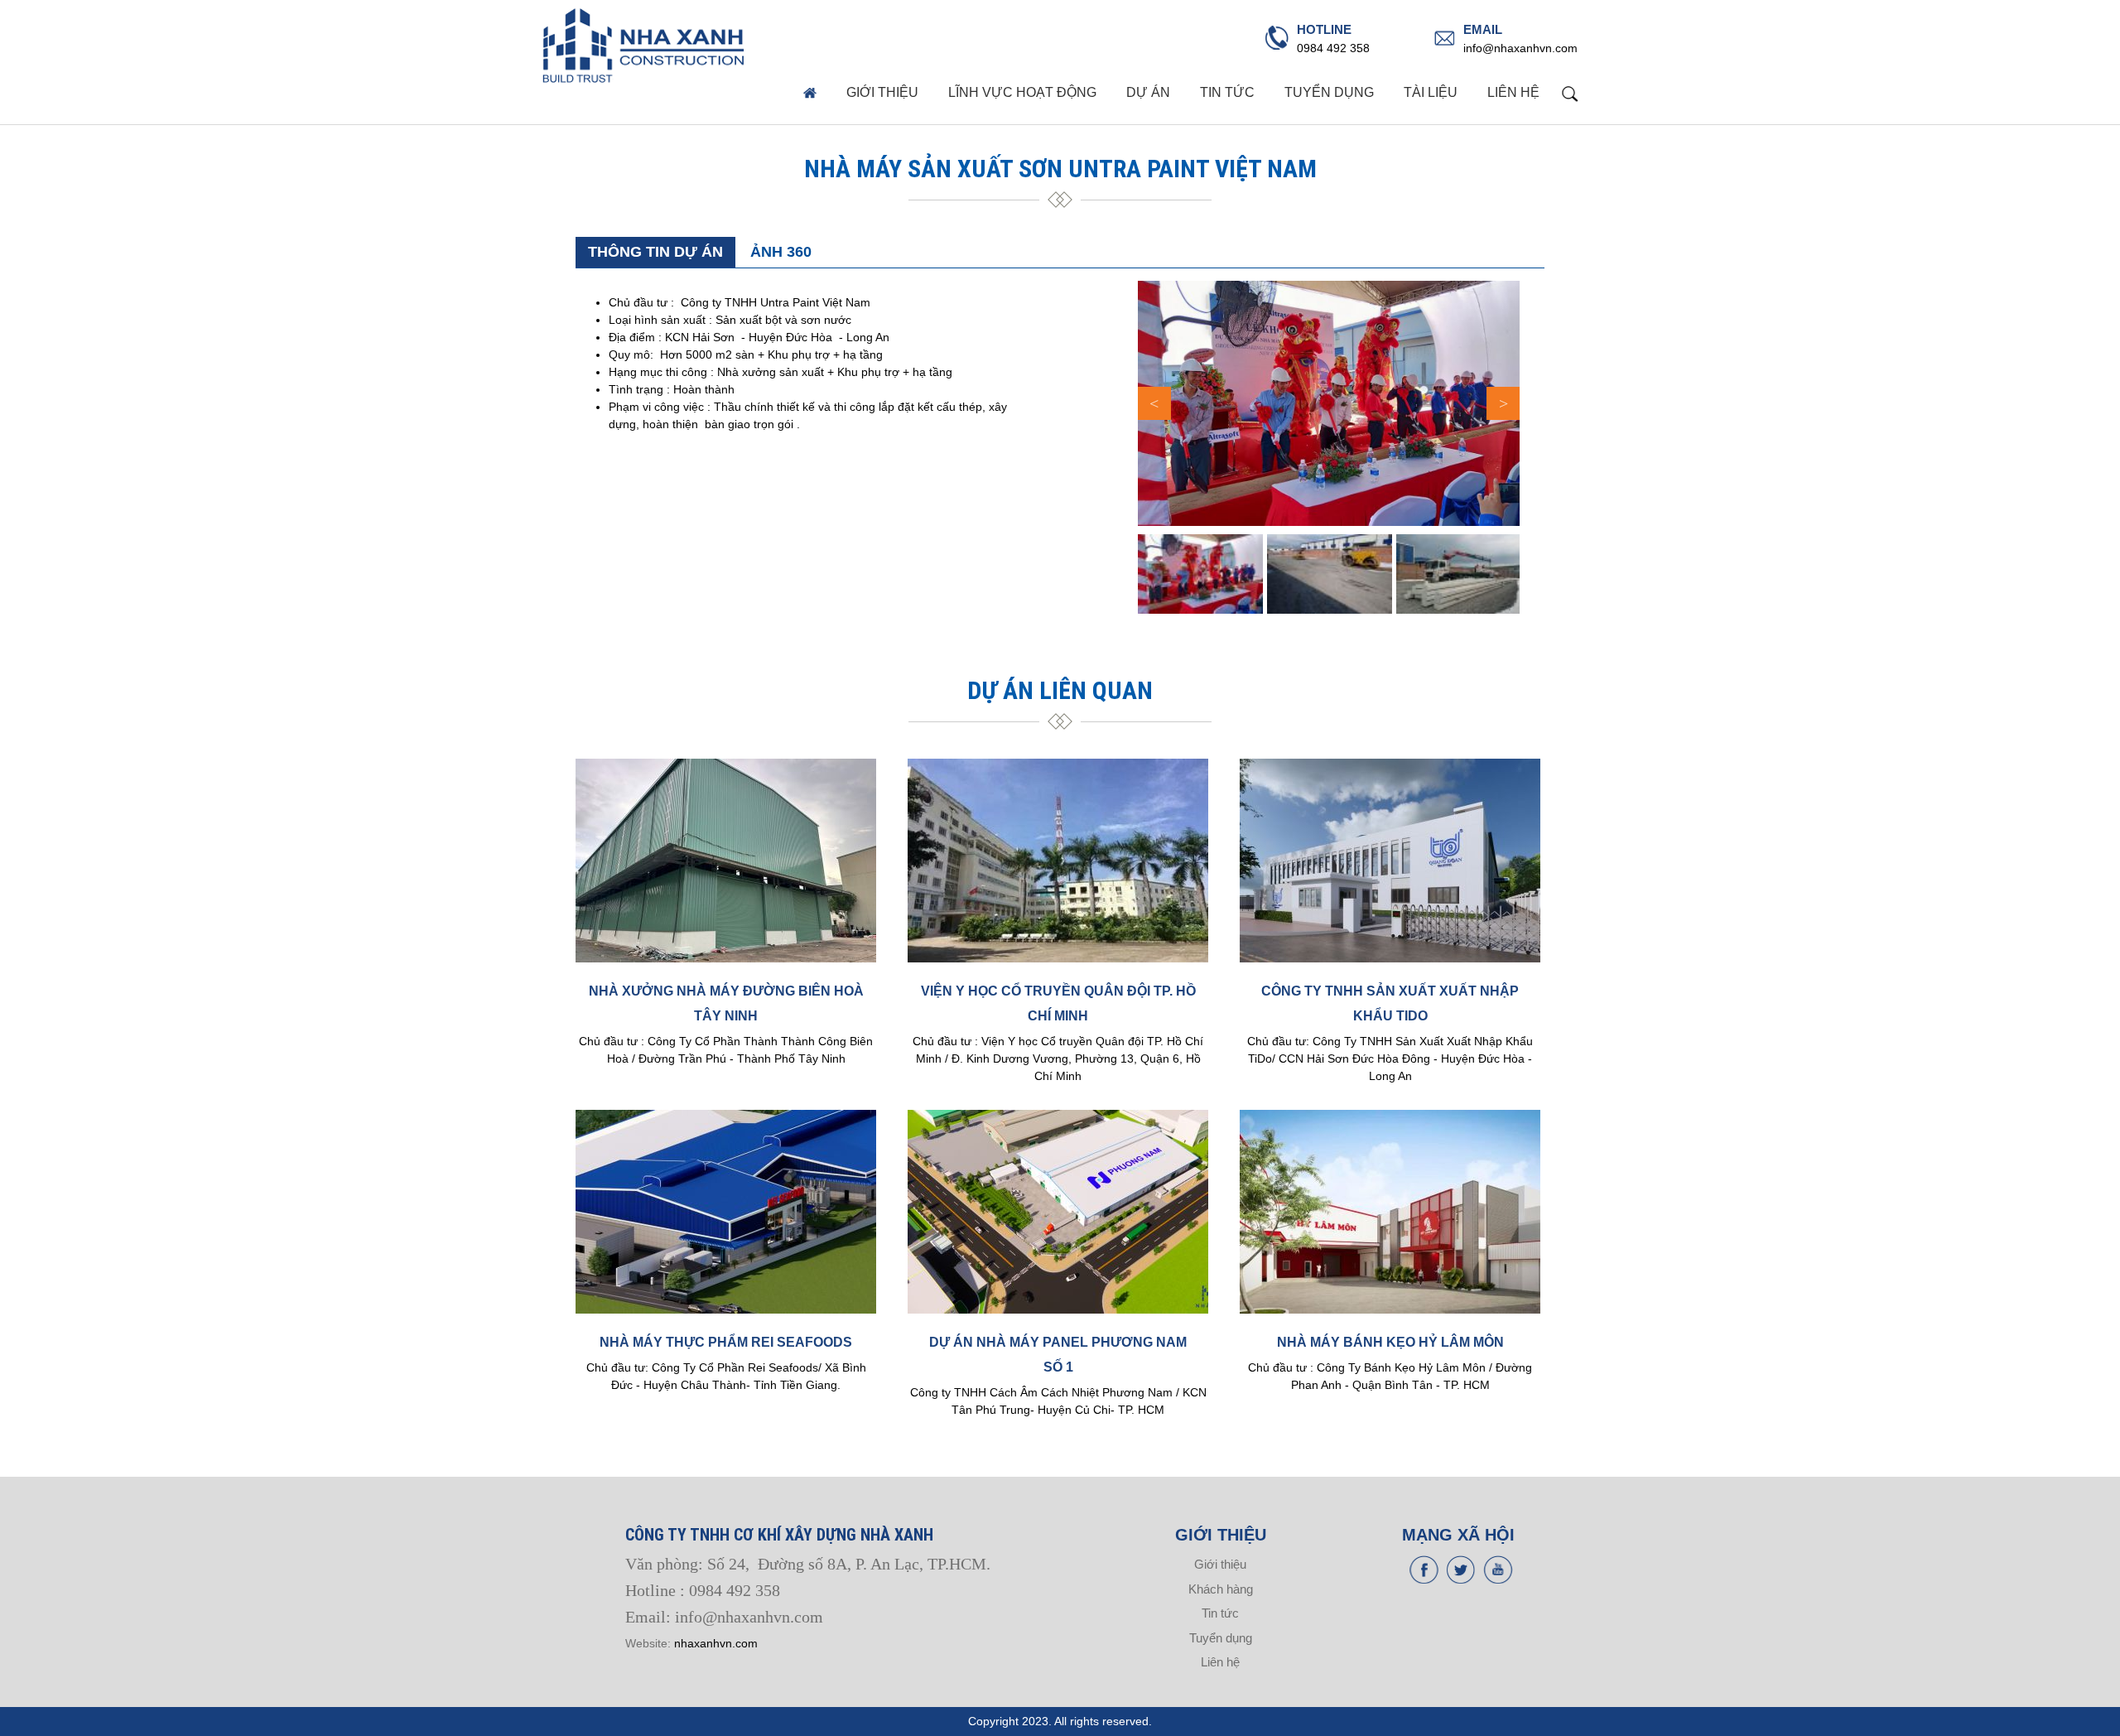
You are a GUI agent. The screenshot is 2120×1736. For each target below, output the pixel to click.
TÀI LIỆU (1431, 92)
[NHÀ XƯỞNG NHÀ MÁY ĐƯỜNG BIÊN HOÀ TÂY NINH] (726, 861)
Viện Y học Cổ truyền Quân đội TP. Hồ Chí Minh (1058, 1003)
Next (1503, 403)
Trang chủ (809, 92)
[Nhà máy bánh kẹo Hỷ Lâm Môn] (1390, 1212)
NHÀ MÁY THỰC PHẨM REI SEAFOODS (726, 1342)
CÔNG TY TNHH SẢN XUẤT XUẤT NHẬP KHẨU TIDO (1390, 1003)
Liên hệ (1513, 92)
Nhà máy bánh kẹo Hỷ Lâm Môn (1390, 1342)
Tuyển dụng (1221, 1638)
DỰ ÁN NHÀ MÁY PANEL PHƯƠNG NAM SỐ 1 (1058, 1355)
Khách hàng (1221, 1589)
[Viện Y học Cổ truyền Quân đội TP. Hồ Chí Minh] (1058, 861)
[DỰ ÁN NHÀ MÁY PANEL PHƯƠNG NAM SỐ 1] (1058, 1212)
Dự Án (1148, 92)
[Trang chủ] (644, 46)
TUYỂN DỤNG (1329, 92)
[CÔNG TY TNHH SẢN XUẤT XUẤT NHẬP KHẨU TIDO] (1390, 861)
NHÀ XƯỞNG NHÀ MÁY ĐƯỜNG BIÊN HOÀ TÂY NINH (726, 1003)
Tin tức (1227, 92)
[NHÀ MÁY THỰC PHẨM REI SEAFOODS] (726, 1212)
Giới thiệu (882, 92)
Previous (1154, 403)
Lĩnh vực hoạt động (1022, 92)
